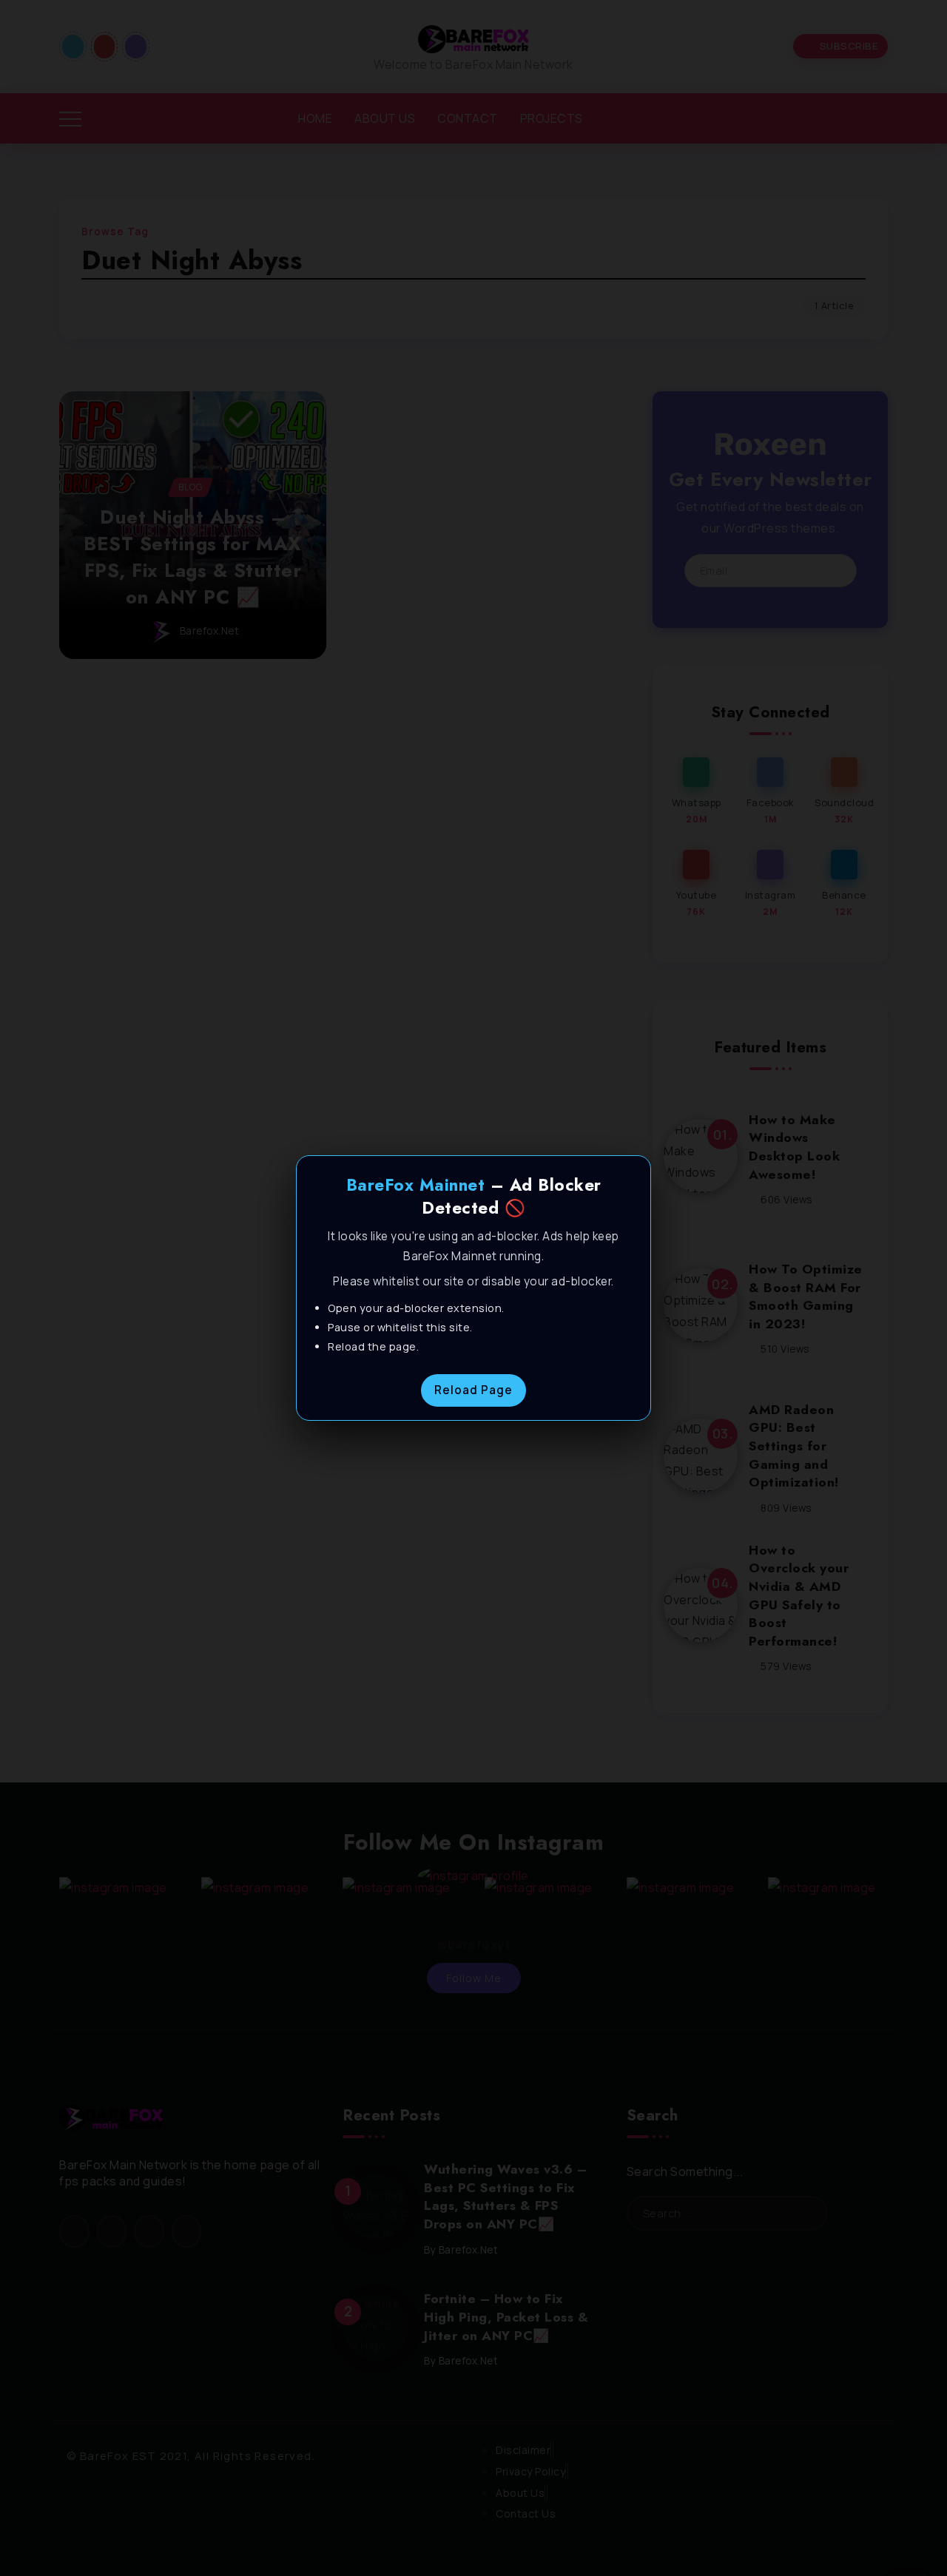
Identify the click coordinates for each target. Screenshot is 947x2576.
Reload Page (473, 1390)
